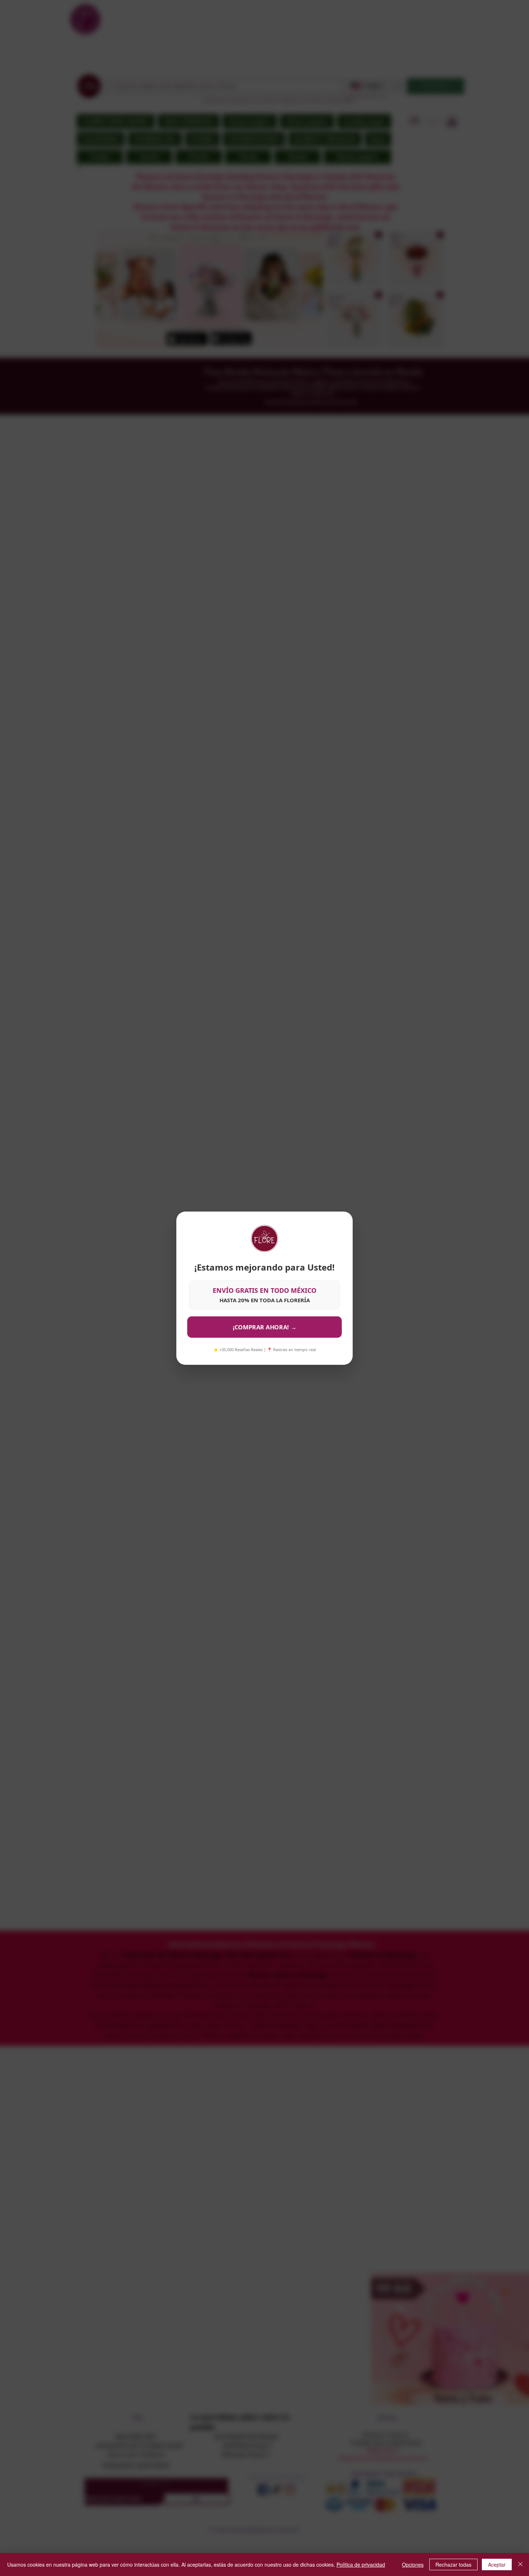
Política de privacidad (361, 2564)
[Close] (520, 2564)
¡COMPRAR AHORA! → (264, 1327)
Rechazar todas (453, 2564)
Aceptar (497, 2564)
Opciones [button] (413, 2564)
